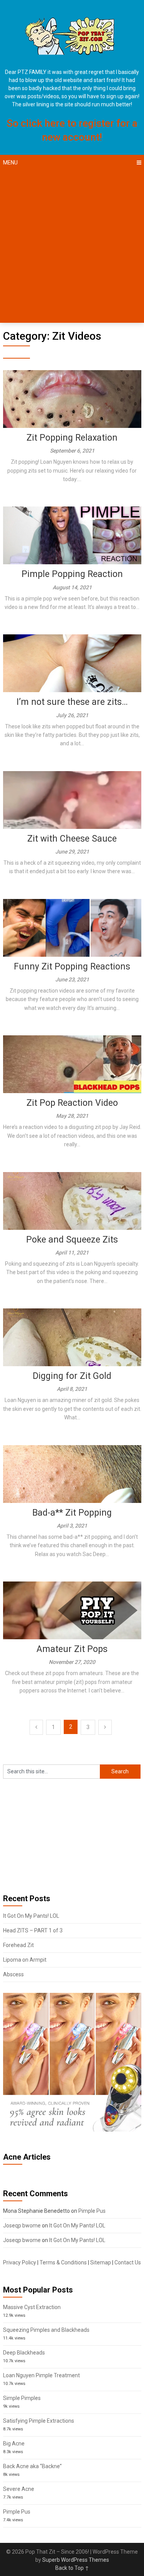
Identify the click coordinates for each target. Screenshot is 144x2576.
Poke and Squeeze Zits (72, 1240)
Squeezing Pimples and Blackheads (46, 2330)
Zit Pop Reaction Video (72, 1103)
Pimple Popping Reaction (72, 574)
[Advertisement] (72, 247)
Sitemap (101, 2262)
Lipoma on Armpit (25, 1960)
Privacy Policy (20, 2262)
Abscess (13, 1974)
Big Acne (14, 2444)
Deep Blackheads (24, 2353)
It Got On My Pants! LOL (31, 1916)
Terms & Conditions (63, 2262)
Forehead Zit (18, 1945)
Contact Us (128, 2262)
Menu (10, 163)
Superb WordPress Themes (76, 2560)
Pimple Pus (92, 2211)
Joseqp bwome (22, 2225)
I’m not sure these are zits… (72, 702)
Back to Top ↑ (72, 2568)
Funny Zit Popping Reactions (72, 967)
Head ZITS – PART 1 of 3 (33, 1930)
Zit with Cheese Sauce (72, 839)
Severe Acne (19, 2489)
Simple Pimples (22, 2398)
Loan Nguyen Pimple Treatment (41, 2375)
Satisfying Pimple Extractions (39, 2421)
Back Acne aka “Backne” (32, 2466)
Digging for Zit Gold (72, 1376)
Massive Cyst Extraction (32, 2307)
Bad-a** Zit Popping (72, 1513)
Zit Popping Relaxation (72, 438)
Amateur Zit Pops (72, 1649)
